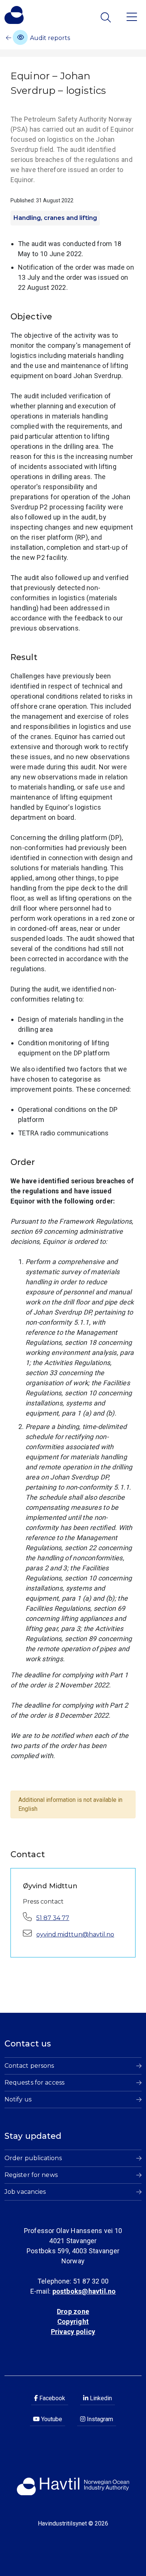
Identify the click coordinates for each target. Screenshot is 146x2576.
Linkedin (100, 2398)
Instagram (99, 2419)
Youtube (51, 2419)
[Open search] (107, 17)
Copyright (73, 2322)
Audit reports (49, 38)
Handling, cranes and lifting (55, 218)
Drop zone (73, 2311)
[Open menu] (132, 16)
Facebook (51, 2398)
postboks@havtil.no (84, 2291)
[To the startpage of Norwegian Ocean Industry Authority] (14, 15)
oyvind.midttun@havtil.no (75, 1934)
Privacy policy (73, 2332)
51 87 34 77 (53, 1918)
